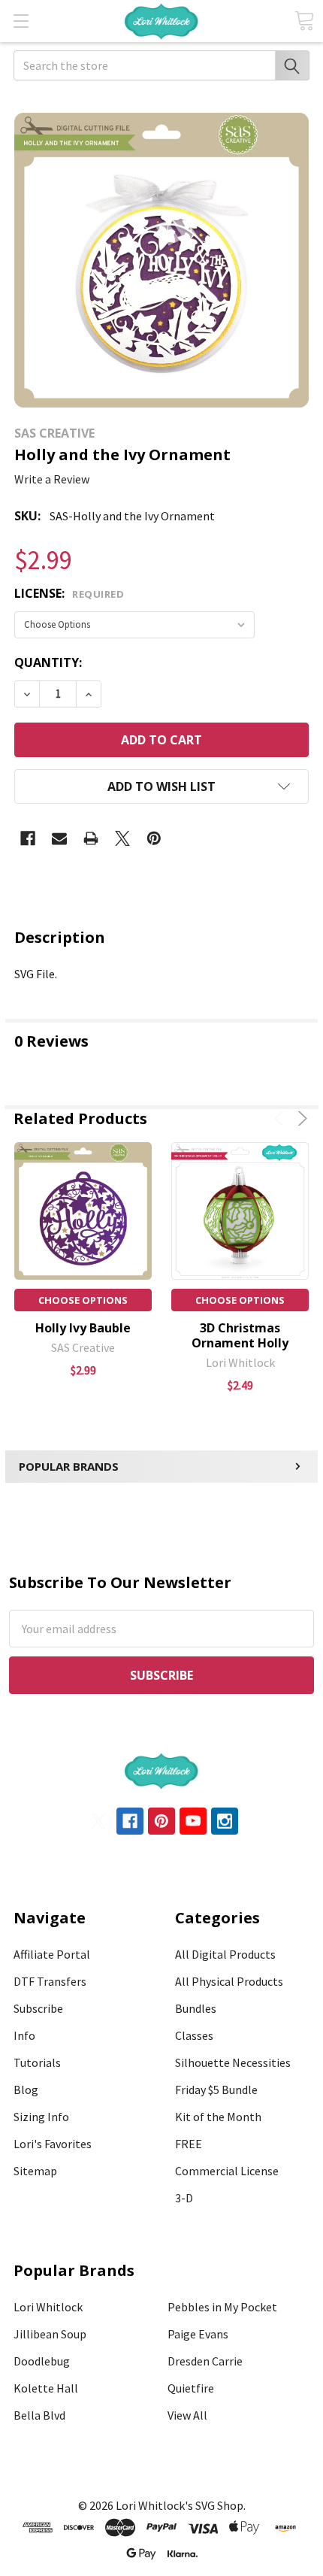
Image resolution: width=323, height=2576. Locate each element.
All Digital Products (225, 1954)
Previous (281, 1118)
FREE (189, 2144)
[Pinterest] (154, 838)
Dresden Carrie (205, 2361)
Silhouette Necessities (233, 2062)
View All (187, 2415)
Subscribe (38, 2008)
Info (24, 2035)
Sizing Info (41, 2117)
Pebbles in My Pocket (222, 2307)
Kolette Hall (46, 2388)
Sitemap (35, 2171)
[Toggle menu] (21, 21)
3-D (184, 2198)
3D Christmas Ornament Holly (240, 1335)
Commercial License (227, 2171)
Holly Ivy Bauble (83, 1328)
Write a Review (52, 479)
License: (69, 593)
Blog (26, 2090)
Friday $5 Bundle (216, 2090)
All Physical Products (229, 1981)
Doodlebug (42, 2361)
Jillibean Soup (50, 2334)
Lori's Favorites (53, 2144)
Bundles (196, 2008)
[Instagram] (225, 1821)
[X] (122, 838)
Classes (194, 2035)
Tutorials (37, 2062)
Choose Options (83, 1300)
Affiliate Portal (52, 1954)
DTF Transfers (50, 1981)
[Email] (59, 838)
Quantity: (48, 662)
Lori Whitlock (48, 2307)
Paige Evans (198, 2334)
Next (300, 1118)
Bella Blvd (39, 2415)
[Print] (91, 838)
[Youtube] (193, 1821)
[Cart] (304, 21)
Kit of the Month (218, 2117)
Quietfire (191, 2388)
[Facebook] (28, 838)
